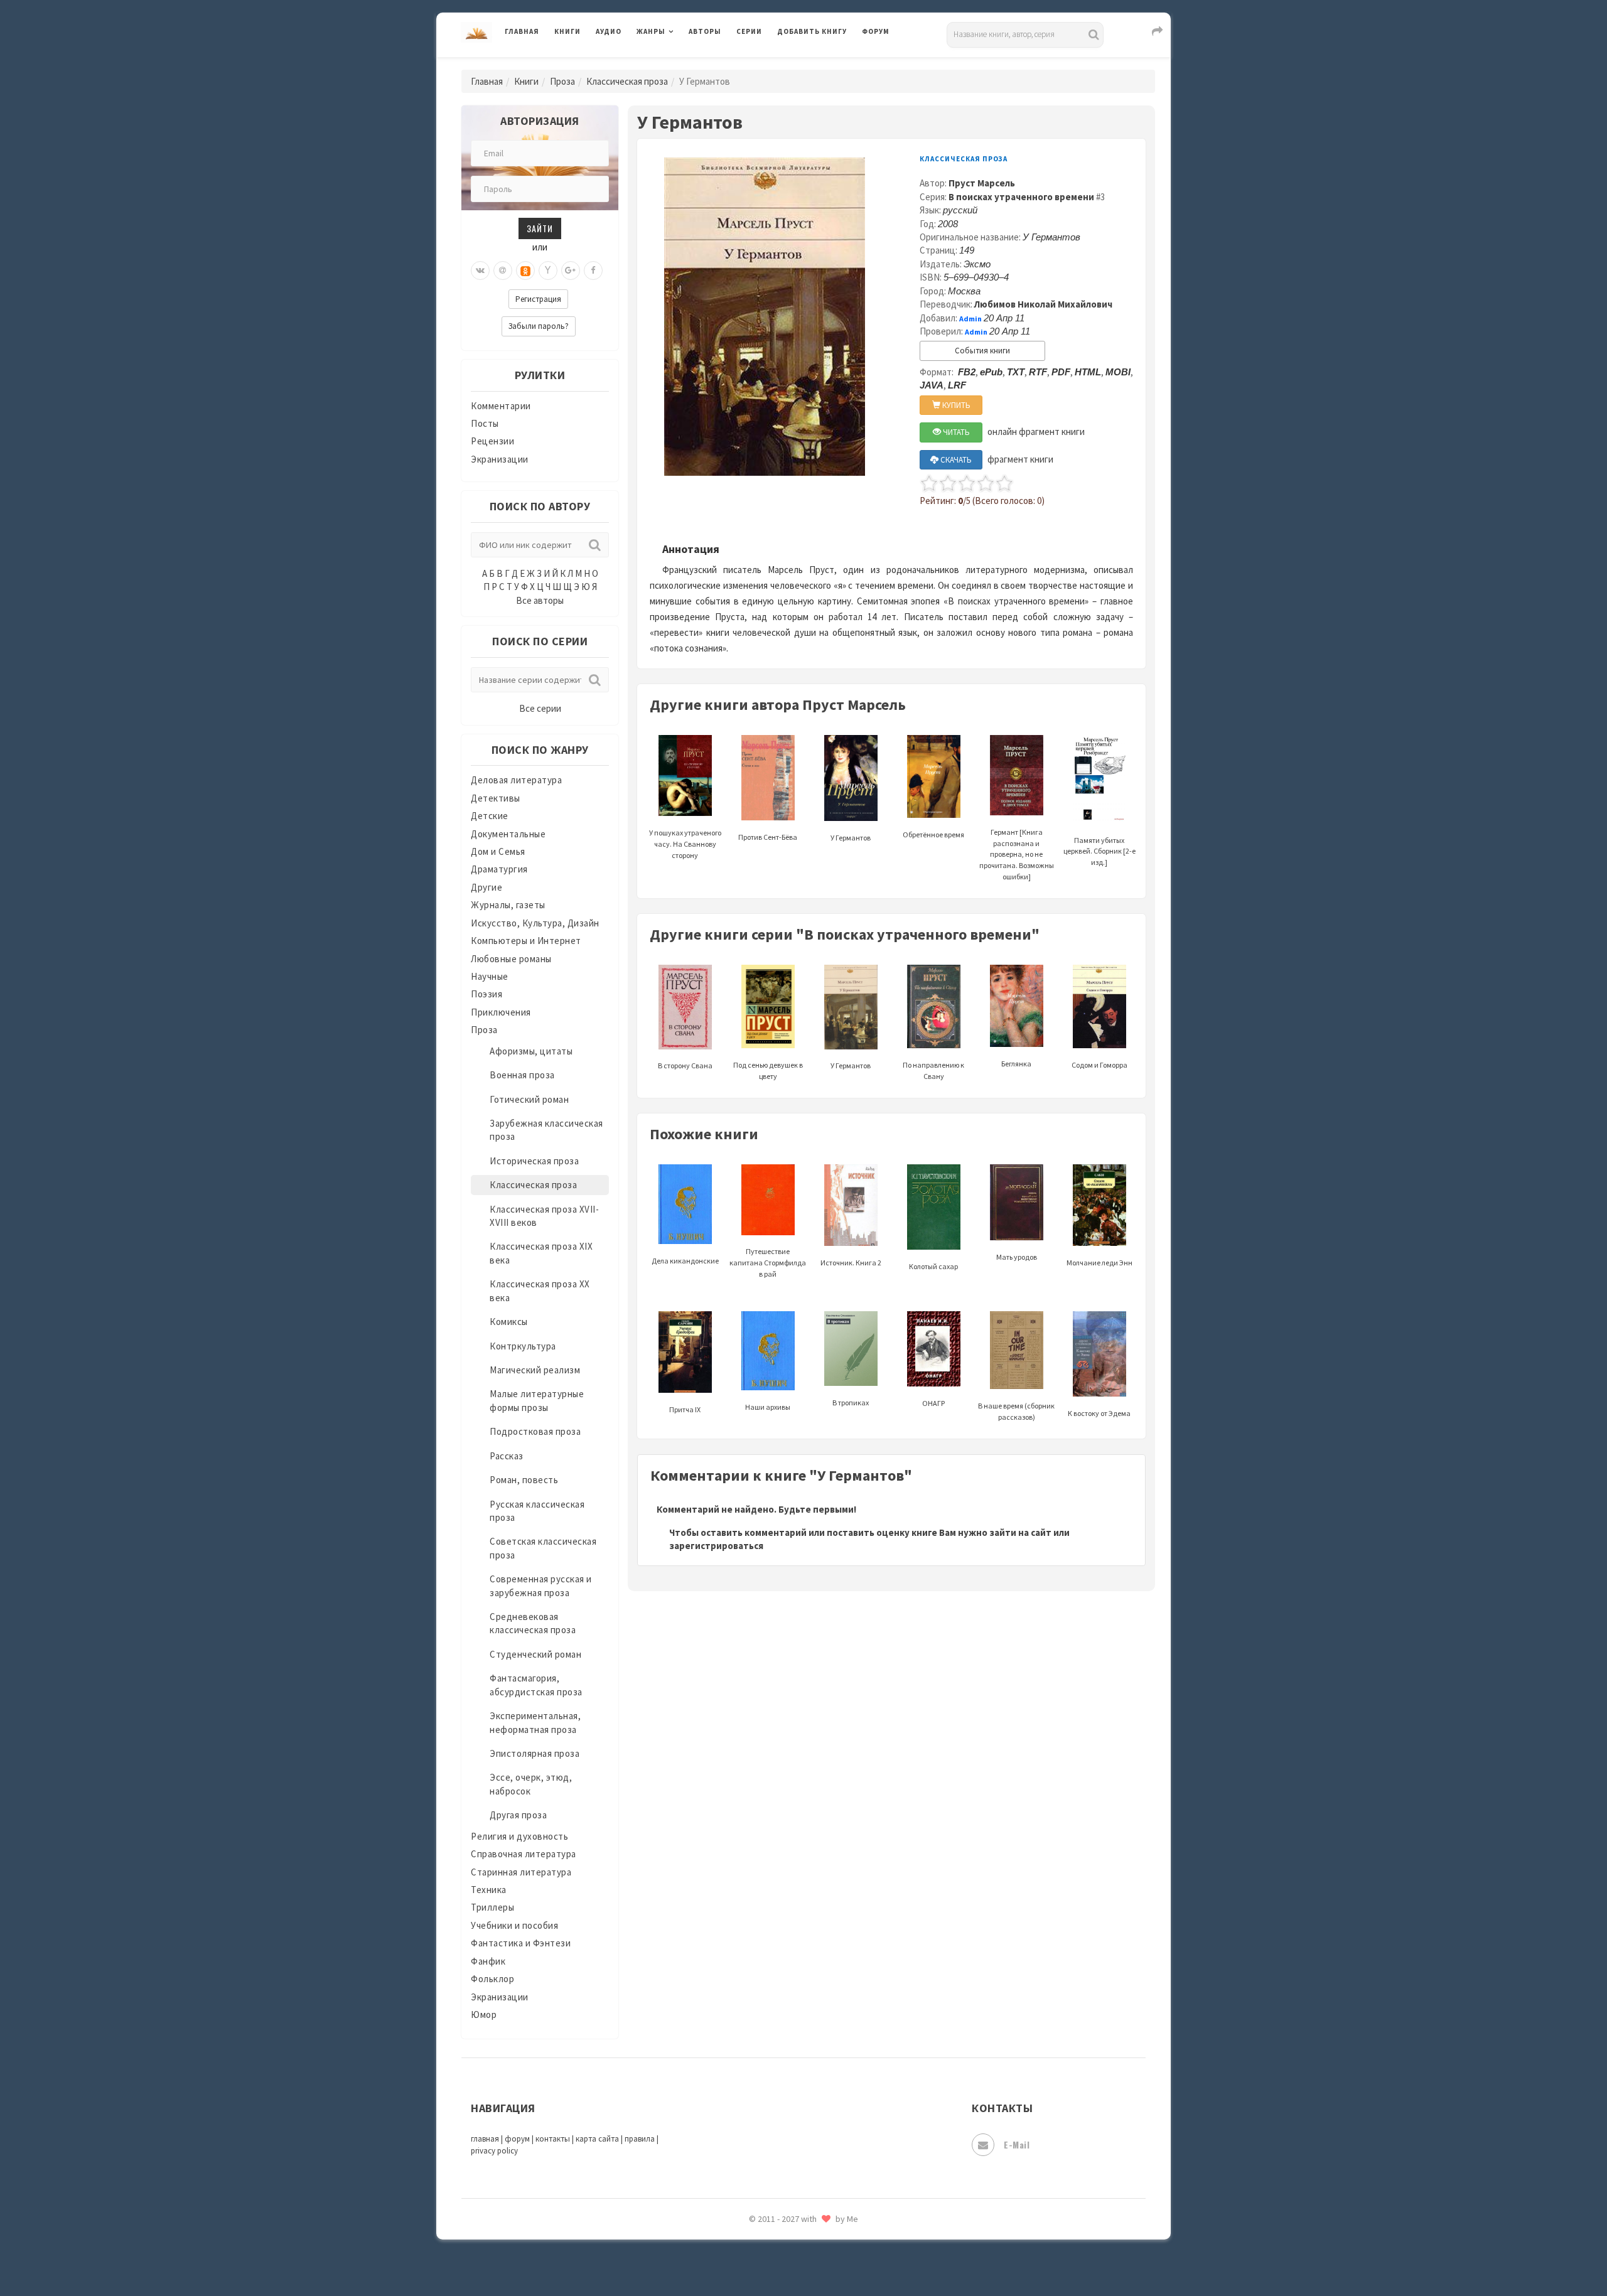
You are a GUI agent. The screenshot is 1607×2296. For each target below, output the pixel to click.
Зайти (540, 228)
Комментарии (501, 406)
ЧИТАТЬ (955, 432)
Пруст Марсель (982, 183)
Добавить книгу (812, 31)
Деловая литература (822, 64)
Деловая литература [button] (681, 64)
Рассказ (507, 1456)
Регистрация (538, 299)
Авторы (705, 31)
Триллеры (492, 1907)
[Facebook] (593, 271)
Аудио (609, 31)
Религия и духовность (519, 1836)
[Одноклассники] (525, 271)
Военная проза (522, 1075)
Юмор (484, 2014)
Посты (485, 423)
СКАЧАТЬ (955, 460)
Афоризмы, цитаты (531, 1051)
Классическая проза (627, 81)
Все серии (540, 708)
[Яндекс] (548, 271)
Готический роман (529, 1099)
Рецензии (492, 441)
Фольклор (492, 1979)
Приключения (501, 1012)
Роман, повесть (524, 1480)
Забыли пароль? (539, 326)
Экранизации (500, 459)
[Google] (571, 271)
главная (485, 2139)
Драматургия (499, 869)
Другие (486, 887)
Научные (490, 976)
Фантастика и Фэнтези (521, 1943)
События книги (982, 351)
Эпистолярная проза (535, 1753)
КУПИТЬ (955, 405)
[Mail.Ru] (503, 271)
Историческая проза (534, 1161)
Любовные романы (511, 959)
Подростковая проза (535, 1431)
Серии (749, 31)
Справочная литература (524, 1854)
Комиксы (509, 1322)
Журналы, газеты (508, 905)
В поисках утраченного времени (1021, 197)
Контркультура (523, 1346)
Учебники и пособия (514, 1925)
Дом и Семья (498, 851)
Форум (876, 31)
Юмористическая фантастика (844, 2253)
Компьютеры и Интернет (526, 941)
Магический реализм (535, 1370)
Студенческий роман (535, 1654)
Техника (489, 1890)
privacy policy (494, 2151)
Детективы (496, 798)
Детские (490, 816)
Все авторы (540, 600)
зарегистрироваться (716, 1546)
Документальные (508, 834)
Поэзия (486, 994)
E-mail (1017, 2144)
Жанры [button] (651, 31)
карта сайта (597, 2139)
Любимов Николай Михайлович (1043, 304)
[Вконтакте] (480, 271)
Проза (562, 81)
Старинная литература (521, 1872)
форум (517, 2139)
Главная (522, 31)
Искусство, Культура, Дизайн (535, 923)
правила (640, 2139)
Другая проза (518, 1815)
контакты (553, 2139)
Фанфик (488, 1961)
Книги (567, 31)
